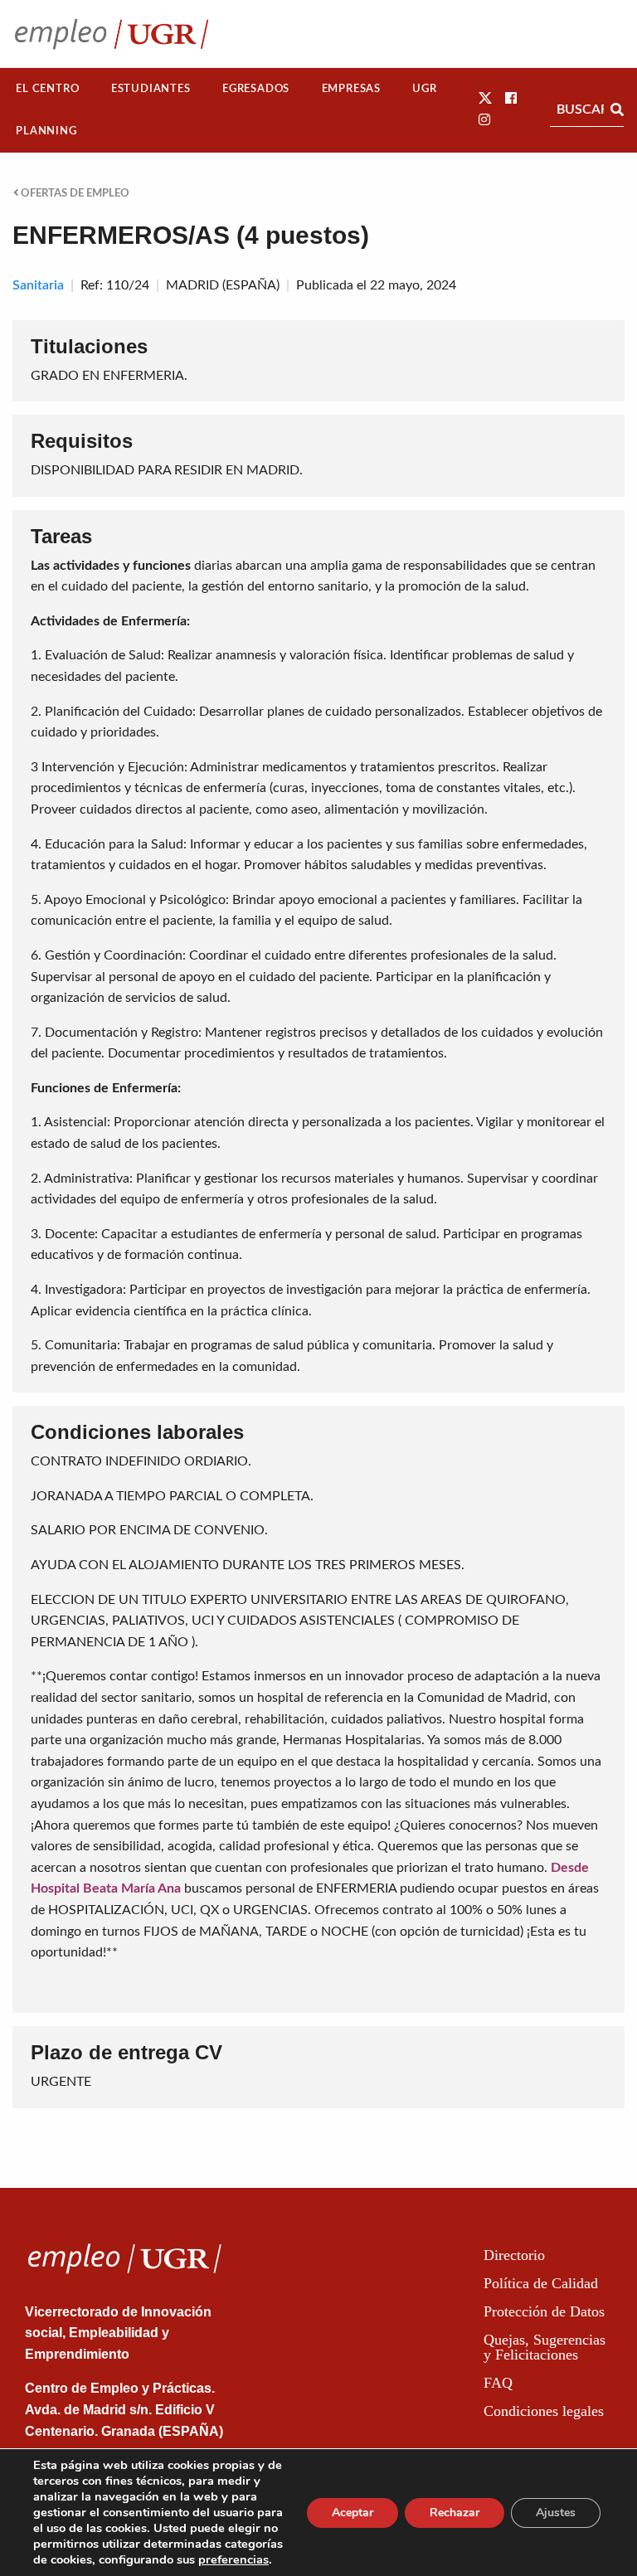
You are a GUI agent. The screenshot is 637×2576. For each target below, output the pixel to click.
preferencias (233, 2559)
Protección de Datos (544, 2311)
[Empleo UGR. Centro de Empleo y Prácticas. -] (112, 34)
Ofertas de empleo (74, 193)
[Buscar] (617, 109)
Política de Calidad (541, 2283)
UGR (424, 89)
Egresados (256, 89)
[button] (485, 99)
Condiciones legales (544, 2411)
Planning (46, 131)
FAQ (498, 2383)
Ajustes (556, 2513)
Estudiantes (151, 89)
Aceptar (353, 2513)
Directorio (514, 2255)
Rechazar (455, 2513)
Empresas (351, 89)
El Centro (47, 89)
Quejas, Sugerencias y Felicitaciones (545, 2347)
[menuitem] (48, 89)
